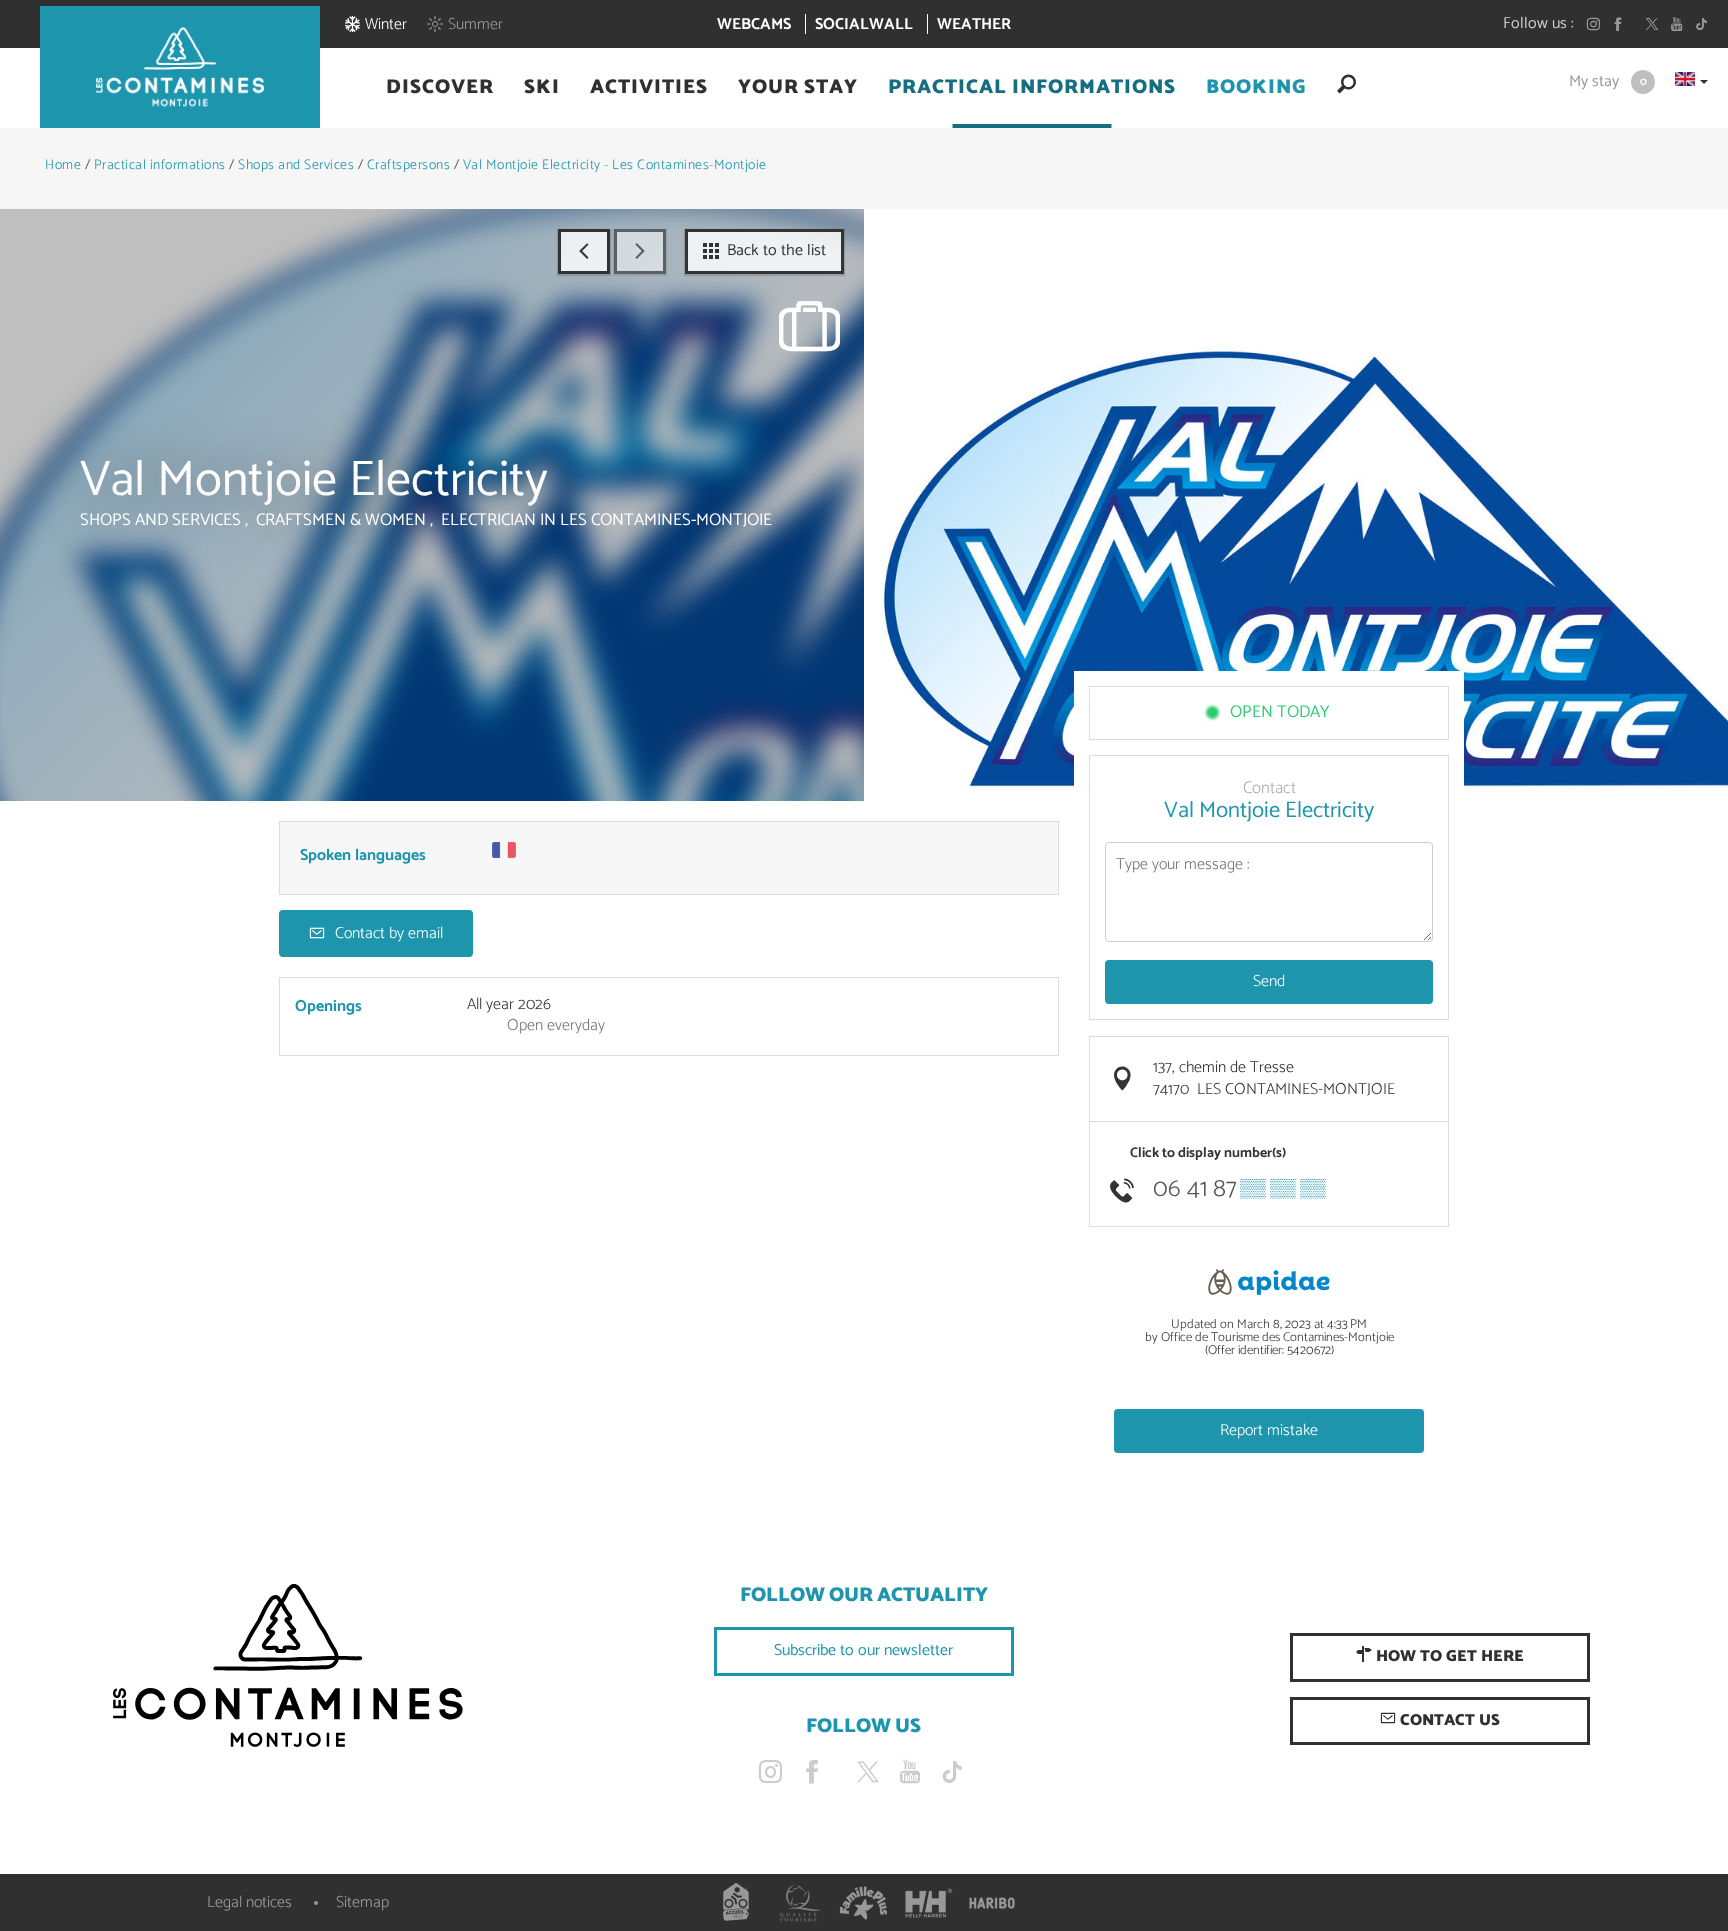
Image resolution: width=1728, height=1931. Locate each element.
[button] (440, 88)
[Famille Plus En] (864, 1903)
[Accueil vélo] (736, 1903)
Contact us (1448, 1720)
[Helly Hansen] (928, 1903)
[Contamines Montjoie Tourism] (288, 1667)
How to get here (1448, 1656)
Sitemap (362, 1902)
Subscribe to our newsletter (863, 1650)
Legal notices (249, 1902)
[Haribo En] (992, 1903)
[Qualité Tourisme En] (800, 1903)
